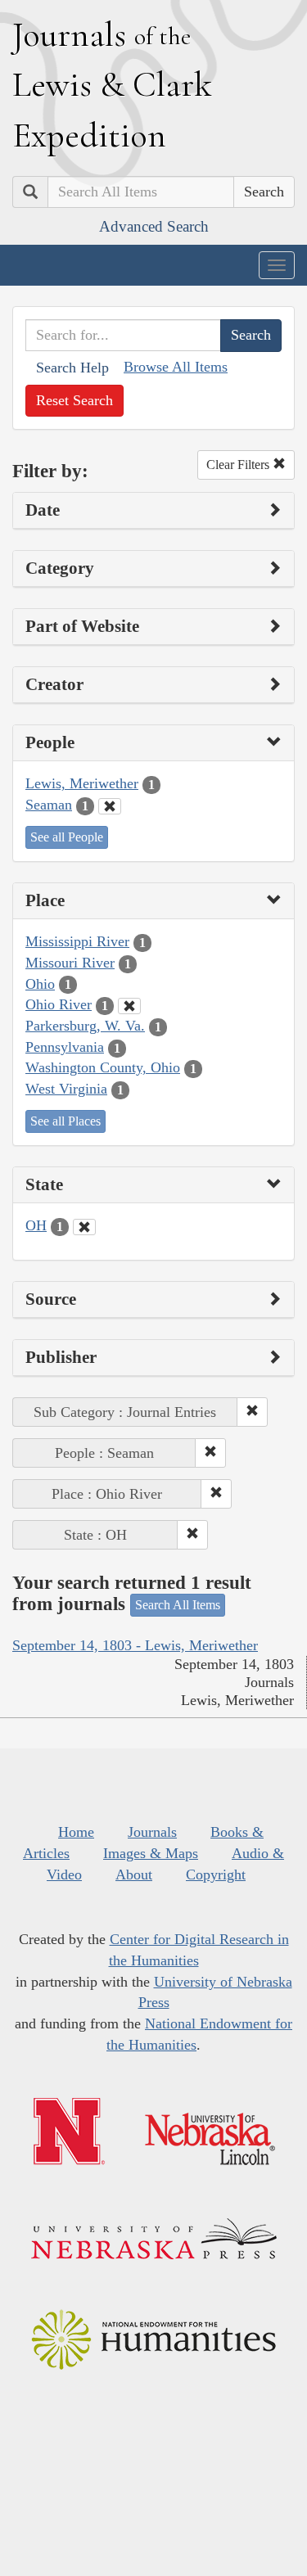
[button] (252, 1412)
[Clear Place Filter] (129, 1006)
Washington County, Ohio (103, 1067)
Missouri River (70, 963)
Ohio (40, 984)
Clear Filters (239, 465)
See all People (67, 837)
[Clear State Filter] (84, 1227)
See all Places (65, 1121)
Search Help (72, 368)
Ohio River (59, 1004)
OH (36, 1225)
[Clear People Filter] (110, 806)
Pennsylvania (65, 1047)
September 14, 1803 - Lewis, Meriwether (135, 1645)
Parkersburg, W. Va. (85, 1026)
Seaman (49, 805)
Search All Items (178, 1605)
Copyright (216, 1874)
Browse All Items (176, 367)
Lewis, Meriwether (82, 783)
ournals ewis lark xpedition (112, 84)
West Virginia (66, 1089)
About (134, 1874)
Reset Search (74, 400)
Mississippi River (77, 941)
